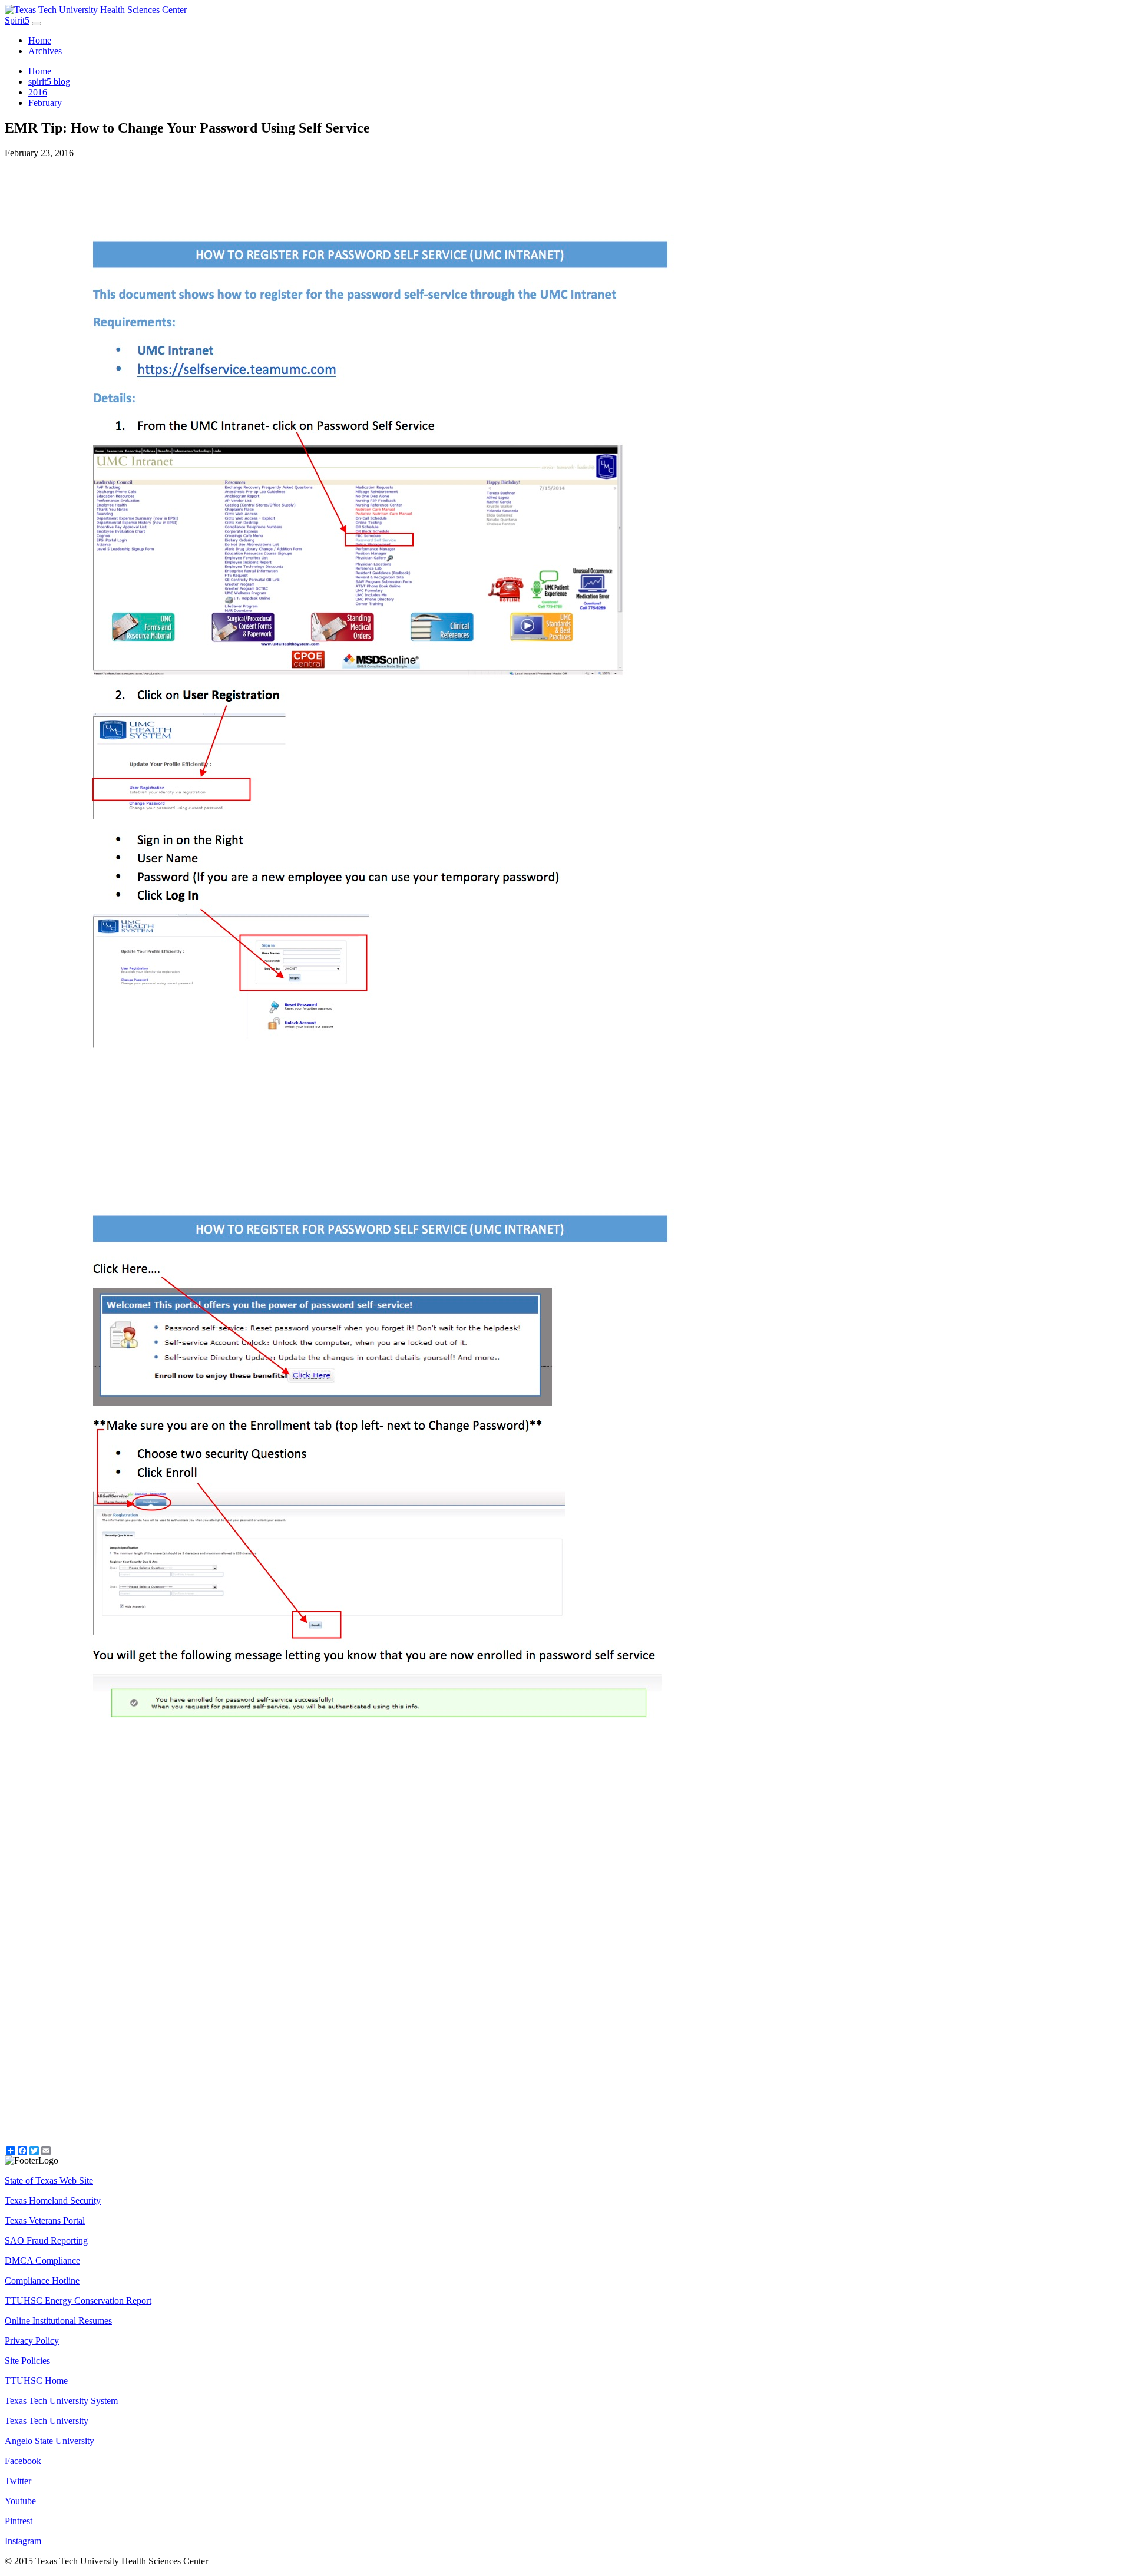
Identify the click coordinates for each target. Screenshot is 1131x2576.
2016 (38, 92)
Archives (45, 51)
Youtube (20, 2501)
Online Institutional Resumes (58, 2321)
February (45, 103)
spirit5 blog (49, 82)
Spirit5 (17, 20)
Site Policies (27, 2361)
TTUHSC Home (36, 2381)
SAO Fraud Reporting (46, 2241)
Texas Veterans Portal (45, 2220)
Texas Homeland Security (53, 2200)
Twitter (18, 2481)
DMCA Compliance (42, 2261)
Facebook (23, 2461)
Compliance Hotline (42, 2281)
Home (40, 40)
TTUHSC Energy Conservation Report (78, 2301)
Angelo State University (49, 2441)
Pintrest (19, 2521)
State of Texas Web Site (49, 2180)
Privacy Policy (32, 2341)
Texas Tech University (47, 2421)
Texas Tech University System (61, 2401)
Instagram (23, 2541)
